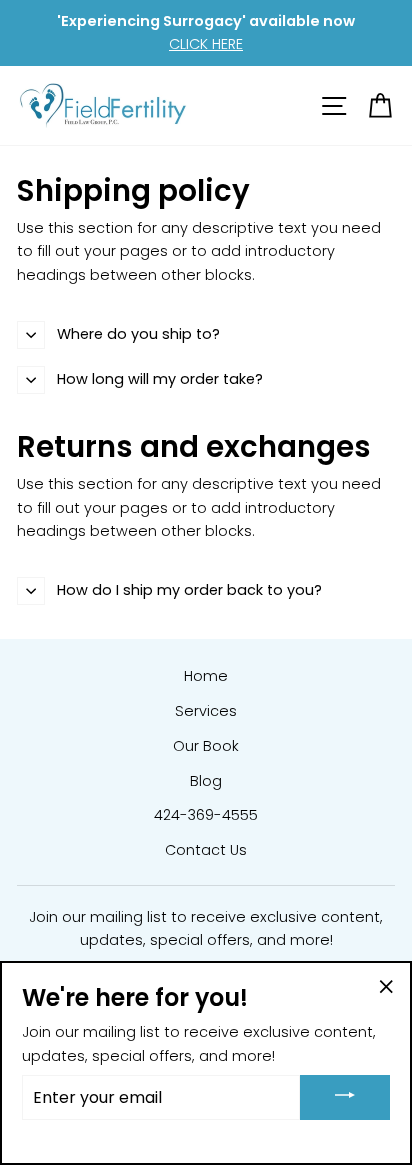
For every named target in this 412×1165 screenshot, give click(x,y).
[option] (206, 33)
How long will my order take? (160, 379)
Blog (206, 781)
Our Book (206, 746)
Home (206, 676)
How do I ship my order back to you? (189, 590)
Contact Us (206, 850)
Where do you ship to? (138, 334)
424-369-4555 (206, 815)
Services (206, 711)
